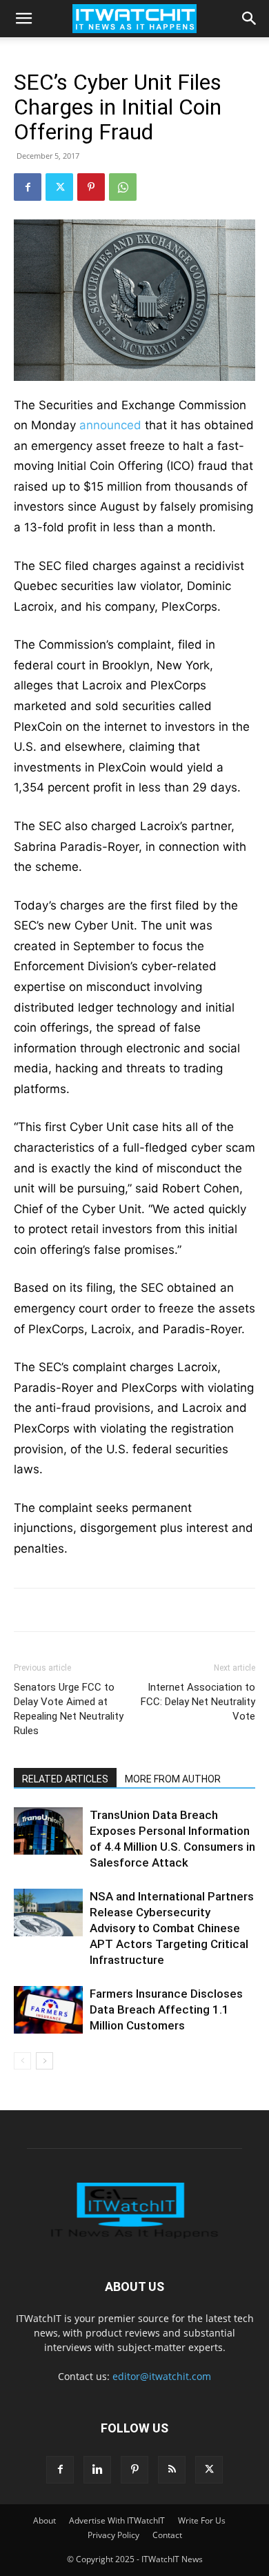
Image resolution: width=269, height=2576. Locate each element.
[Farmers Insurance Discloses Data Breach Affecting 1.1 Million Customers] (48, 2010)
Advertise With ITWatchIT (117, 2520)
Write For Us (202, 2520)
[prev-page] (22, 2061)
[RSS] (172, 2470)
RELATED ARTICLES (65, 1779)
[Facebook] (28, 187)
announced (110, 425)
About (44, 2520)
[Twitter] (59, 187)
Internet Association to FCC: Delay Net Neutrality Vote (198, 1702)
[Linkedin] (97, 2470)
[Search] (250, 19)
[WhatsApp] (123, 187)
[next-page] (44, 2061)
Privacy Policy (113, 2535)
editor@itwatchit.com (162, 2376)
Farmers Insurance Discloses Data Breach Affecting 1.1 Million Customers (166, 2009)
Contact (167, 2535)
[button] (23, 19)
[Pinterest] (91, 187)
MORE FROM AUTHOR (173, 1779)
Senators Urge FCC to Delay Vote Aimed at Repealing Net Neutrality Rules (69, 1709)
